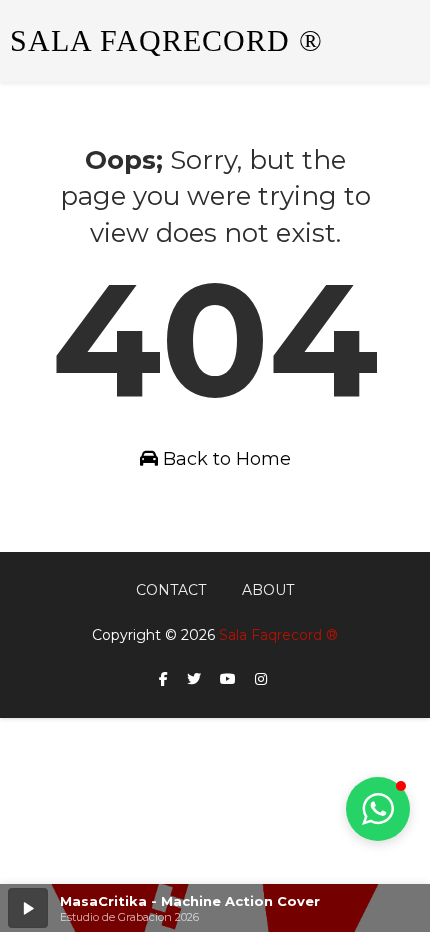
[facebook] (163, 679)
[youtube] (228, 679)
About (268, 590)
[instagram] (261, 679)
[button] (28, 908)
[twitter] (194, 679)
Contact (171, 590)
